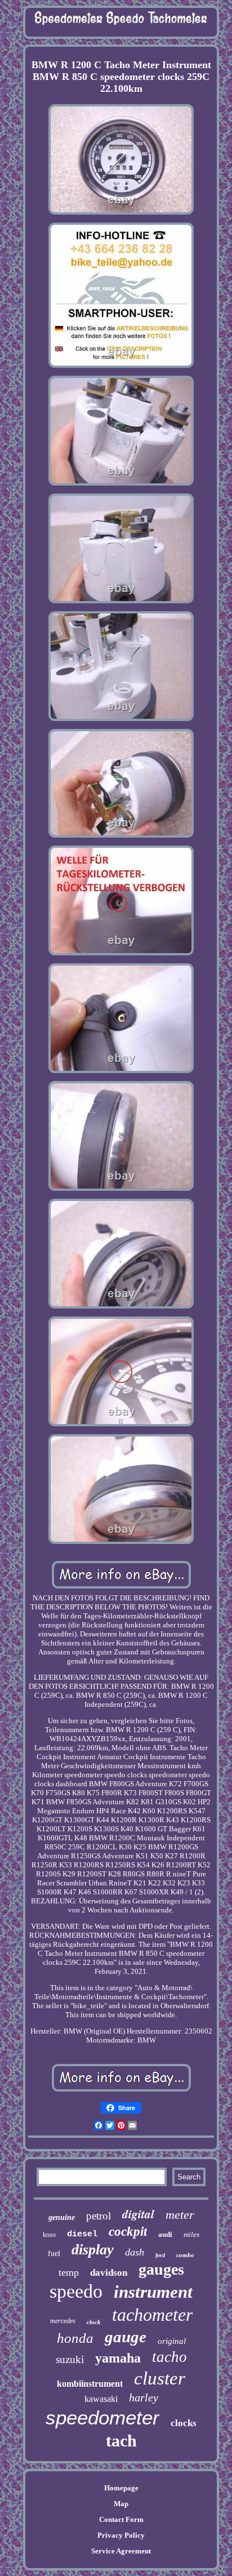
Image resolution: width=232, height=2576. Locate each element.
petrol (99, 2216)
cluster (160, 2378)
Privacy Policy (121, 2535)
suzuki (70, 2359)
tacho (169, 2357)
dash (135, 2252)
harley (144, 2397)
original (172, 2341)
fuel (54, 2254)
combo (185, 2255)
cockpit (128, 2232)
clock (94, 2322)
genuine (62, 2217)
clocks (184, 2423)
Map (121, 2504)
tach (121, 2441)
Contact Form (121, 2519)
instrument (153, 2292)
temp (69, 2272)
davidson (109, 2273)
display (93, 2250)
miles (191, 2234)
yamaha (118, 2358)
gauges (161, 2269)
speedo (76, 2291)
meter (180, 2215)
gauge (126, 2337)
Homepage (121, 2488)
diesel (82, 2234)
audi (165, 2234)
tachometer (152, 2315)
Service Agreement (121, 2551)
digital (138, 2214)
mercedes (63, 2321)
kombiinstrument (90, 2384)
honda (75, 2338)
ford (160, 2255)
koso (49, 2235)
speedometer (102, 2417)
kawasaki (101, 2399)
